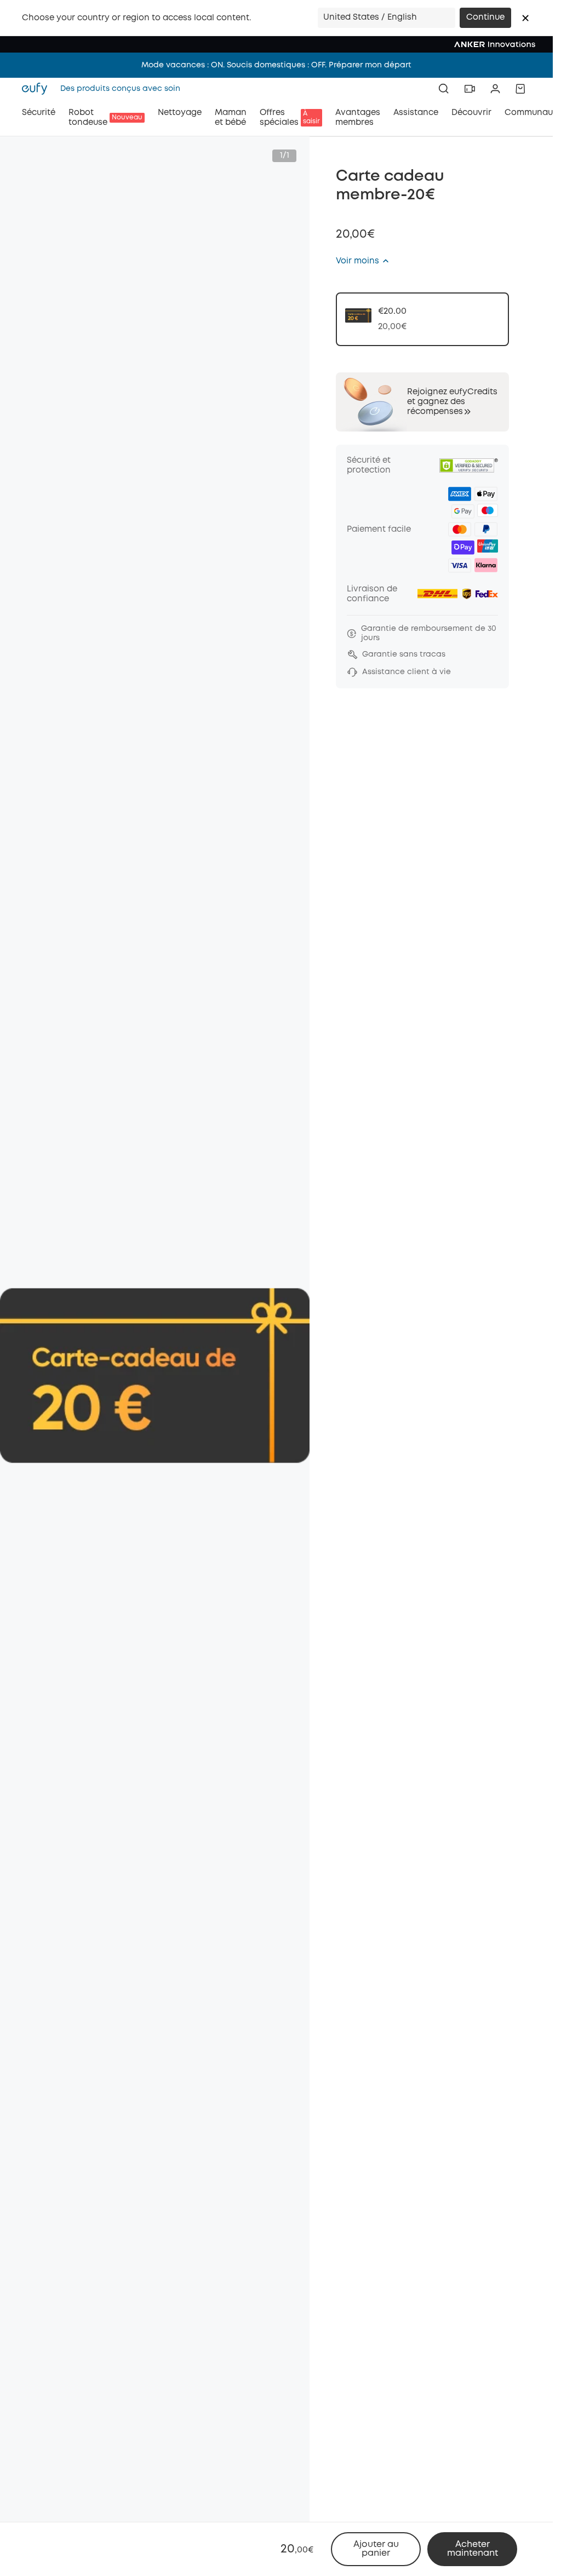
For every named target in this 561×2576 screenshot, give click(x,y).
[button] (525, 18)
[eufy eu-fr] (38, 89)
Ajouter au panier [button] (376, 2549)
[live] (470, 89)
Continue (485, 18)
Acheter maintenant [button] (473, 2549)
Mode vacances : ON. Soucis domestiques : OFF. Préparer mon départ (276, 65)
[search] (444, 89)
